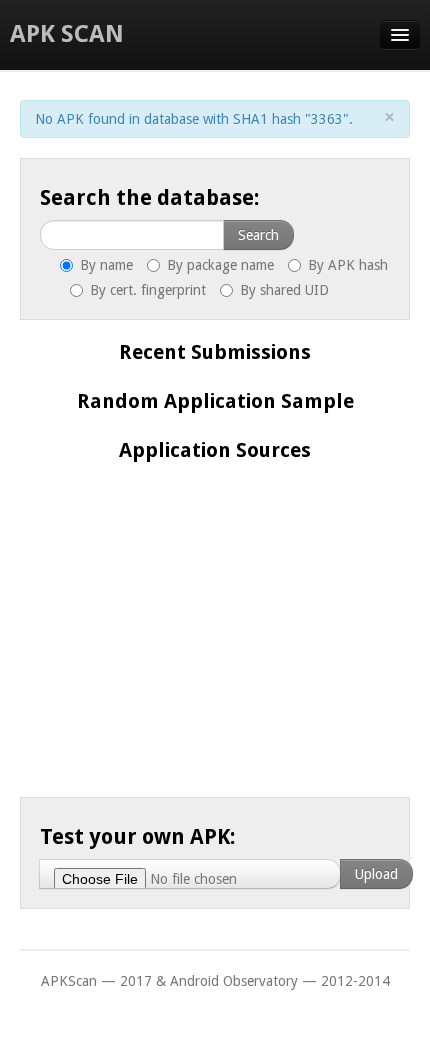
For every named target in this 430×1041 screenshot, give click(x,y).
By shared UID (282, 290)
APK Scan (67, 34)
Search (258, 235)
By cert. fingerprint (146, 290)
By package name (218, 265)
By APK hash (346, 265)
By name (104, 265)
